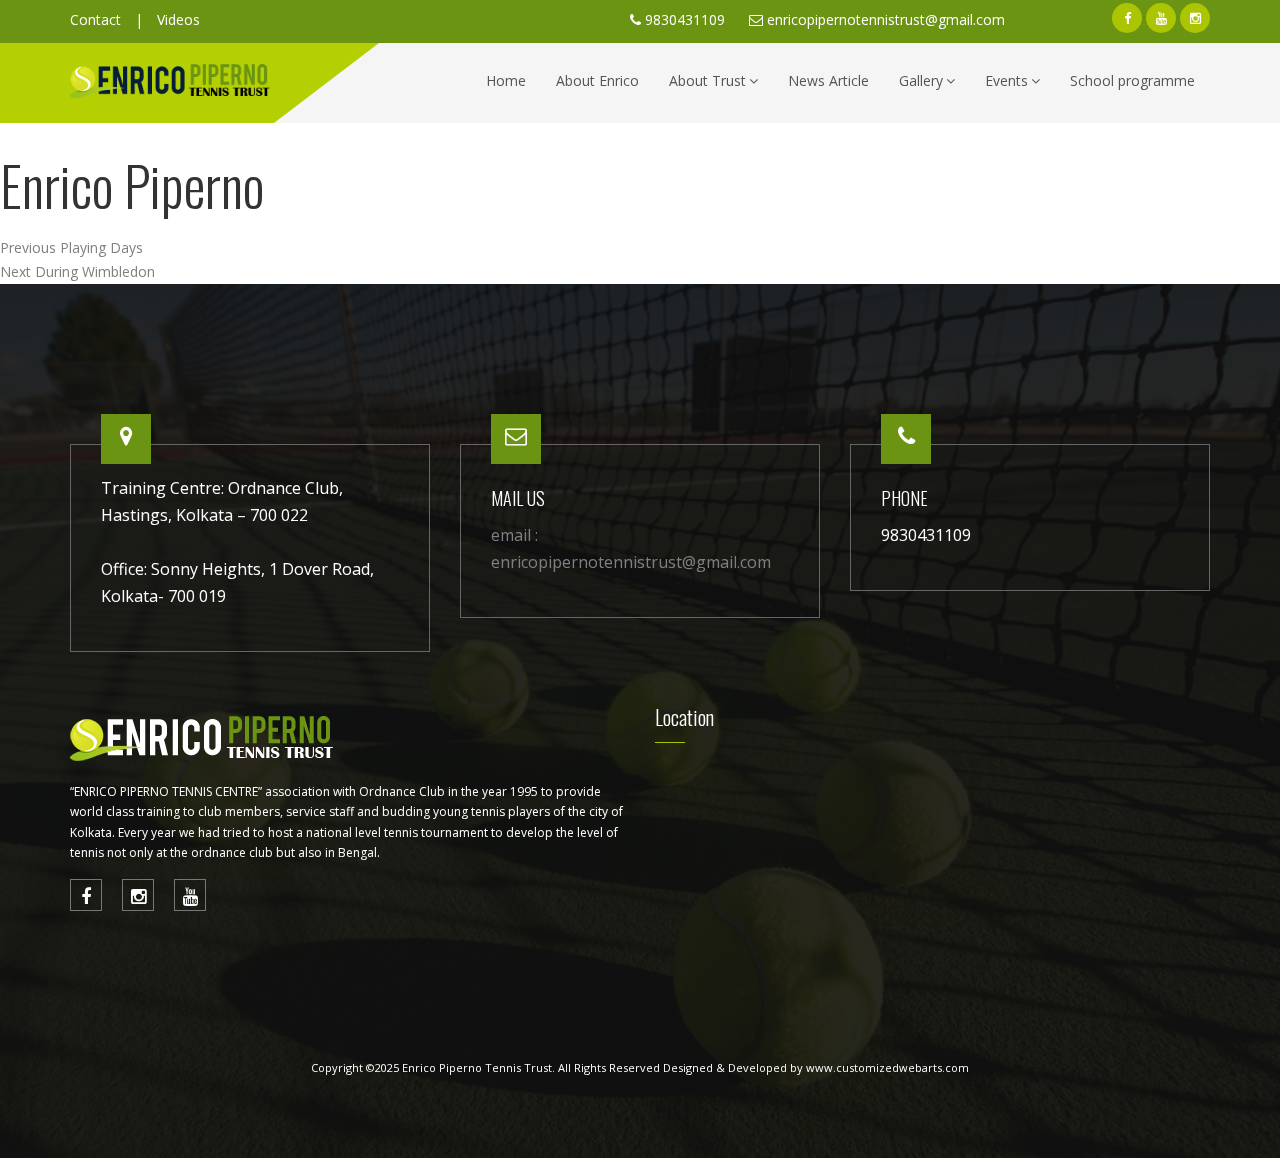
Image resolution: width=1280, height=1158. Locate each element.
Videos (178, 19)
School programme (1132, 80)
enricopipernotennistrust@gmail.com (886, 19)
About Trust (707, 80)
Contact (95, 19)
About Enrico (597, 80)
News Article (828, 80)
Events (1006, 80)
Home (506, 80)
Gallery (921, 80)
